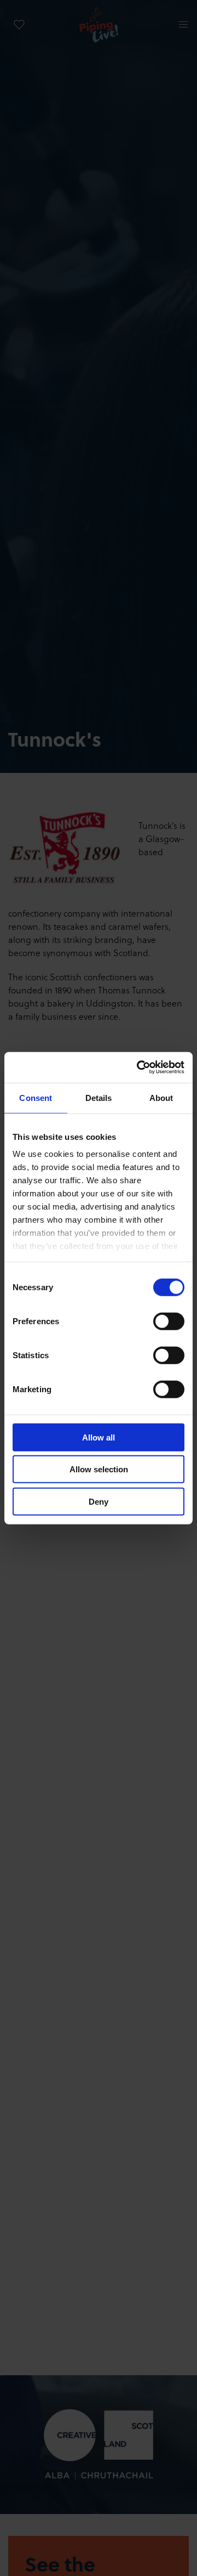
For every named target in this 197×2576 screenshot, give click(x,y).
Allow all (99, 1437)
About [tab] (161, 1097)
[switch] (169, 1321)
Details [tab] (99, 1097)
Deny (99, 1501)
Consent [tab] (36, 1097)
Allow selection (99, 1469)
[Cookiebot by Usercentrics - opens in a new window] (139, 1067)
